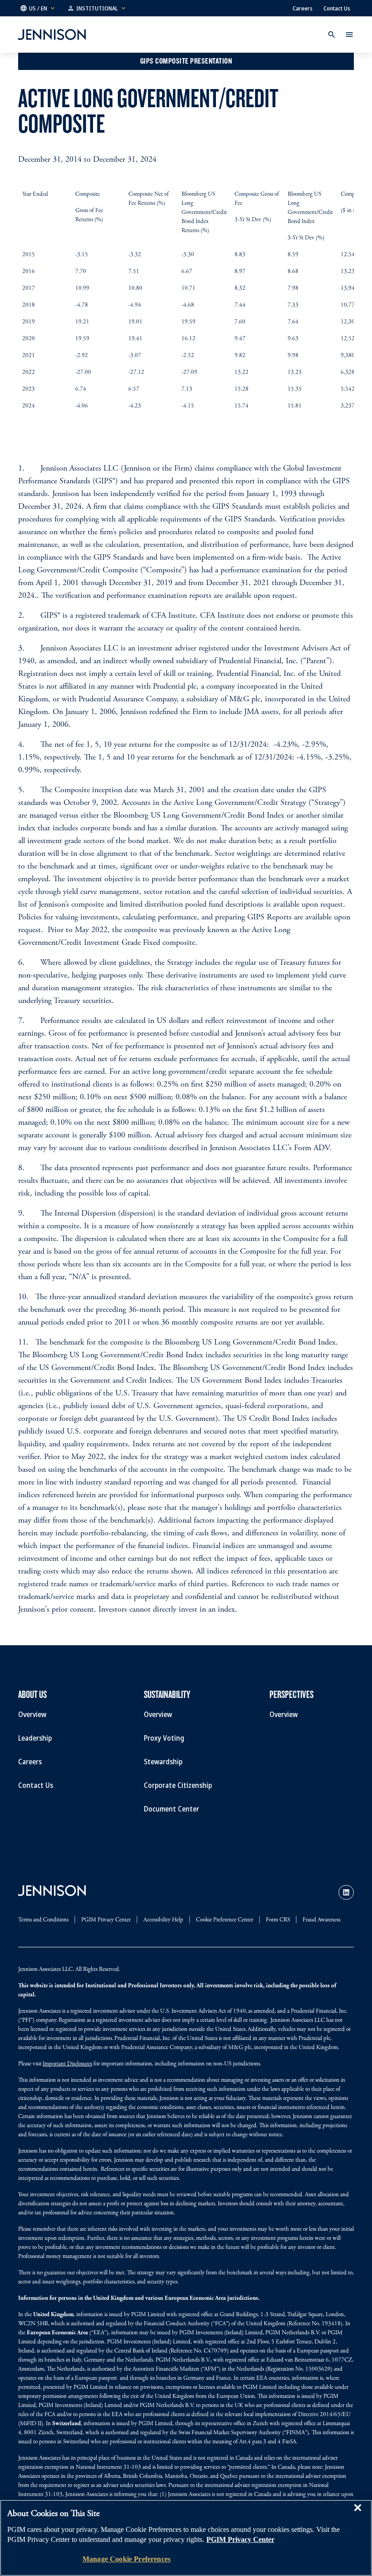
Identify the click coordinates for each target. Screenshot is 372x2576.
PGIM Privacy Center (240, 2539)
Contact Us (337, 8)
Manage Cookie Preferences (127, 2559)
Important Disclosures (67, 2064)
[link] (346, 1892)
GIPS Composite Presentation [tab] (186, 61)
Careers (303, 8)
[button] (38, 8)
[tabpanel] (186, 119)
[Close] (357, 2514)
